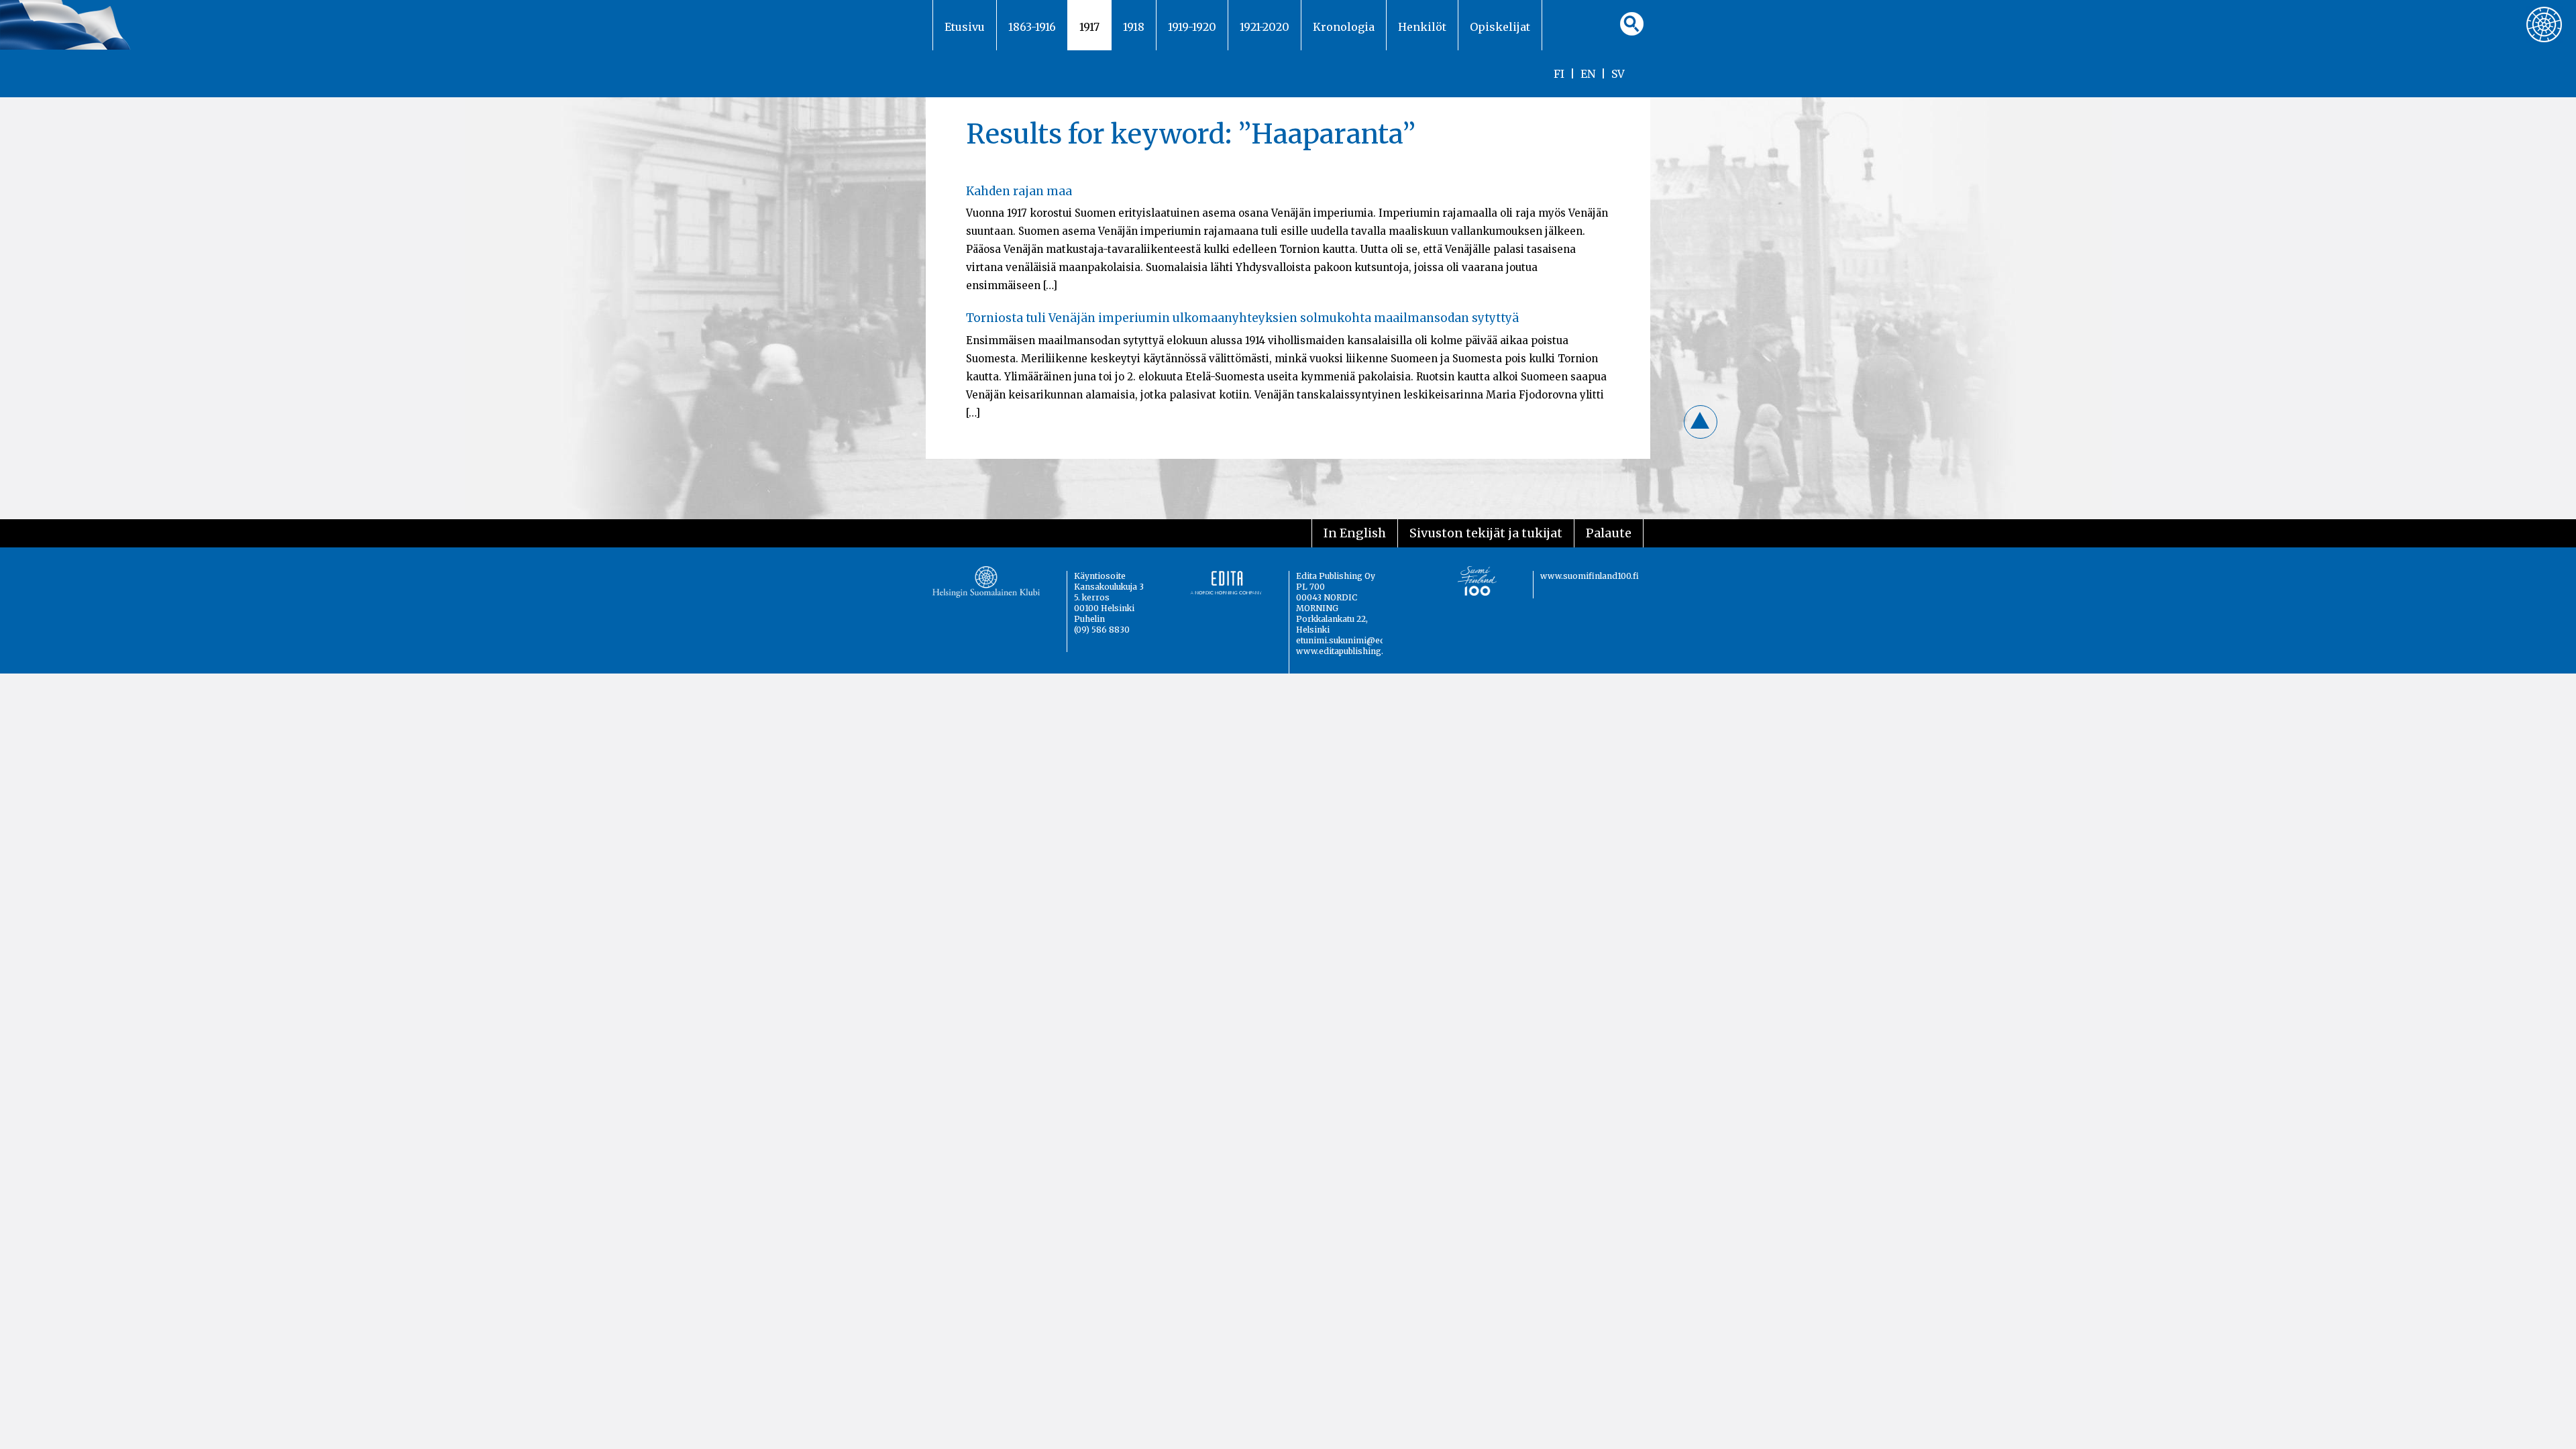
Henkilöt (1422, 27)
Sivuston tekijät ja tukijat (1486, 533)
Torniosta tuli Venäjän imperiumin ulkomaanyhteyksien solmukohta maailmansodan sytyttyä (1242, 318)
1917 (1089, 27)
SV (1618, 74)
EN (1588, 74)
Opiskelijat (1500, 27)
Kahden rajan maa (1019, 191)
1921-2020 (1265, 27)
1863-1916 (1032, 27)
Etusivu (965, 27)
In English (1355, 533)
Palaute (1609, 533)
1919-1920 (1192, 27)
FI (1559, 74)
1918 (1134, 27)
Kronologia (1344, 27)
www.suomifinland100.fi (1590, 576)
